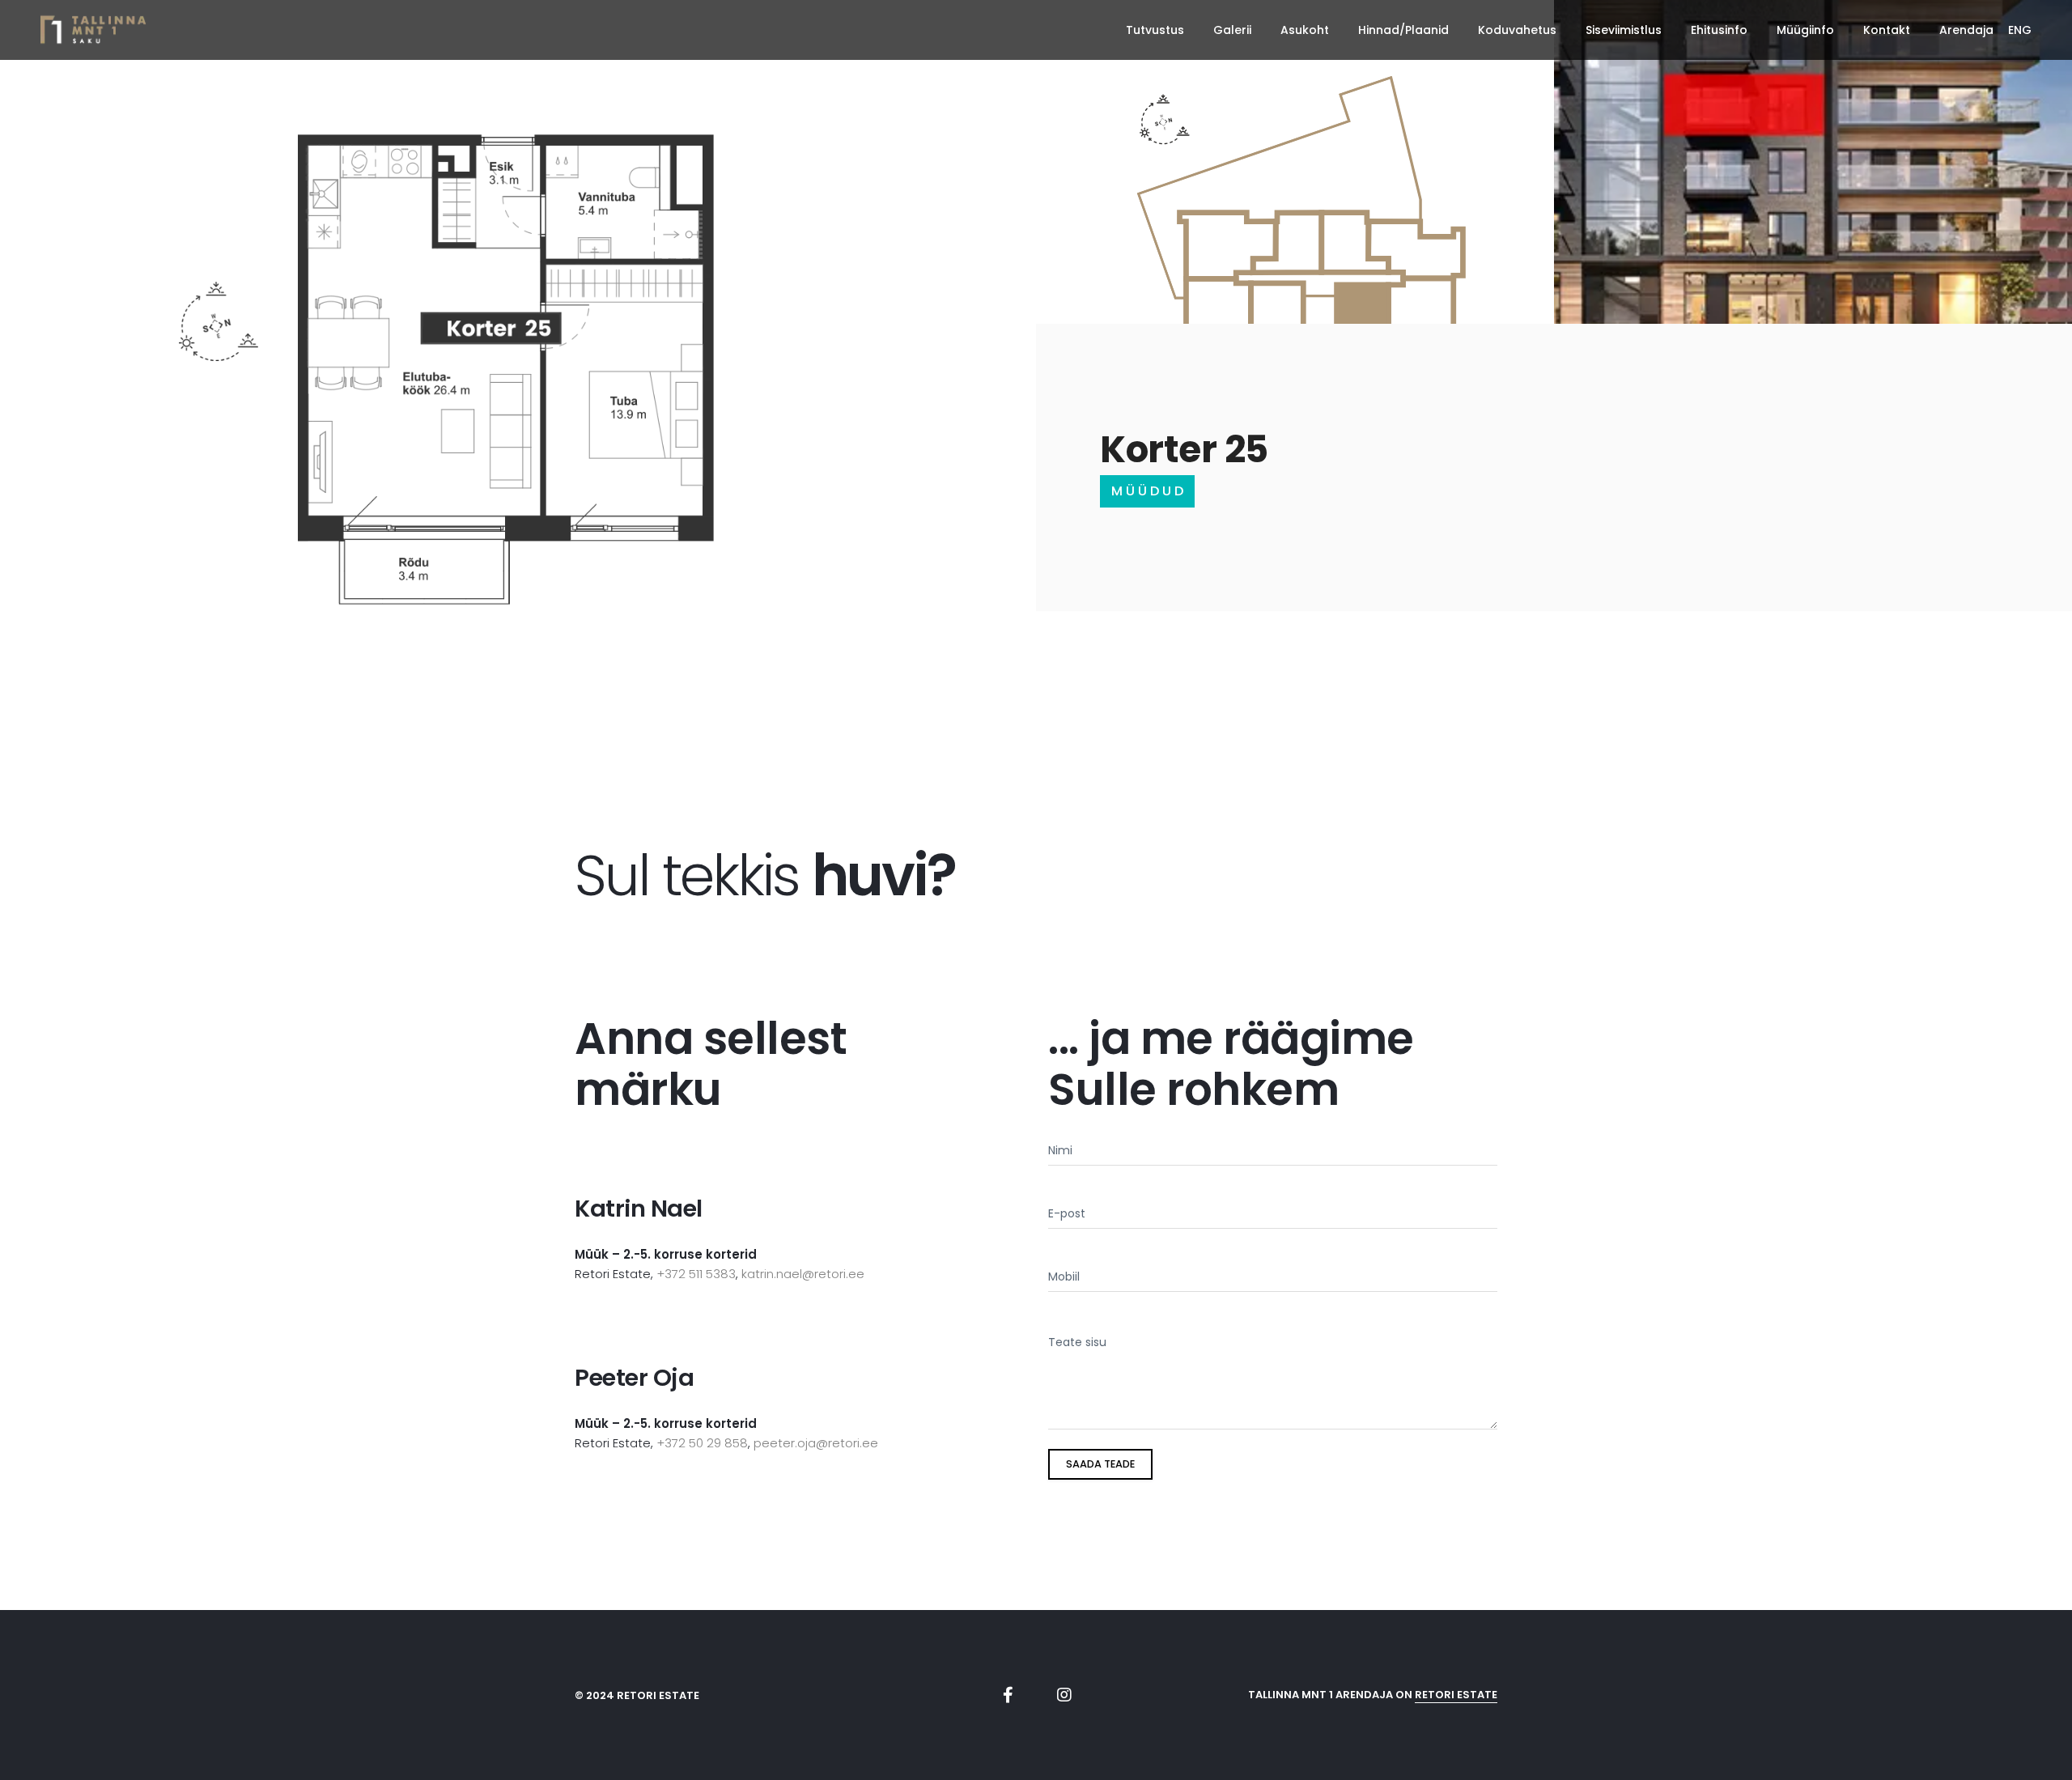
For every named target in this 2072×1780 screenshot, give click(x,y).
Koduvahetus (1517, 30)
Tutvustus (1155, 30)
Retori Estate (1456, 1695)
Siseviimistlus (1624, 30)
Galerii (1232, 30)
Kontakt (1887, 30)
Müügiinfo (1805, 30)
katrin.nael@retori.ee (803, 1274)
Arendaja (1966, 30)
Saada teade (1100, 1464)
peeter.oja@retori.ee (816, 1443)
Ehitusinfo (1719, 30)
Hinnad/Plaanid (1403, 30)
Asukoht (1305, 30)
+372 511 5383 (696, 1274)
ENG (2020, 30)
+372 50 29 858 (702, 1443)
